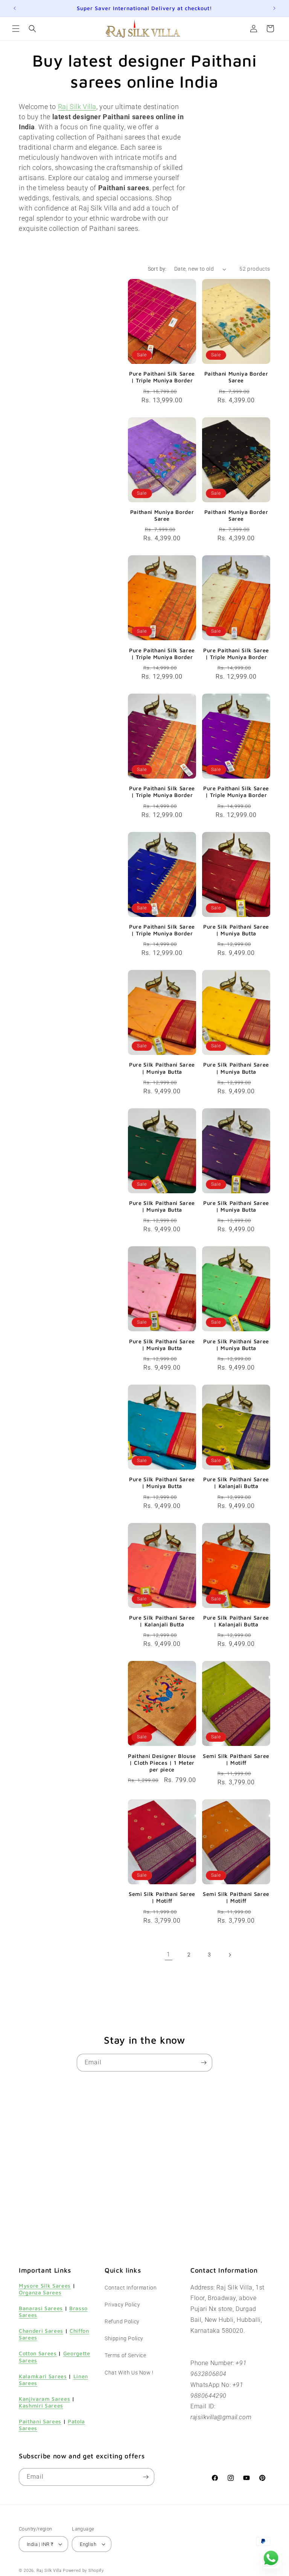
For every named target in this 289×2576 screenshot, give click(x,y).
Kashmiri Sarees (41, 2406)
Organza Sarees (40, 2292)
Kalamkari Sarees (43, 2376)
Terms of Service (125, 2355)
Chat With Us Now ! (129, 2373)
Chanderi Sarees (41, 2331)
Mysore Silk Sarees (45, 2286)
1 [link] (169, 1954)
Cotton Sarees (38, 2353)
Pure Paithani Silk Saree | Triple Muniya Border (162, 377)
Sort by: (157, 269)
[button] (16, 29)
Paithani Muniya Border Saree (236, 377)
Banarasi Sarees (41, 2308)
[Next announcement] (274, 8)
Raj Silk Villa (49, 2571)
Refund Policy (122, 2321)
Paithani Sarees (40, 2421)
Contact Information (131, 2288)
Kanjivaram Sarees (44, 2399)
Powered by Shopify (83, 2571)
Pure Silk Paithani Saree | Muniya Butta (236, 930)
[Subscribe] (204, 2063)
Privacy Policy (122, 2305)
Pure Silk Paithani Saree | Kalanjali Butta (236, 1483)
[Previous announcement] (15, 8)
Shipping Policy (124, 2338)
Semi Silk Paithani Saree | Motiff (236, 1759)
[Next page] (230, 1955)
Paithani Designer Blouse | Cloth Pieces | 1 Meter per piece (162, 1763)
